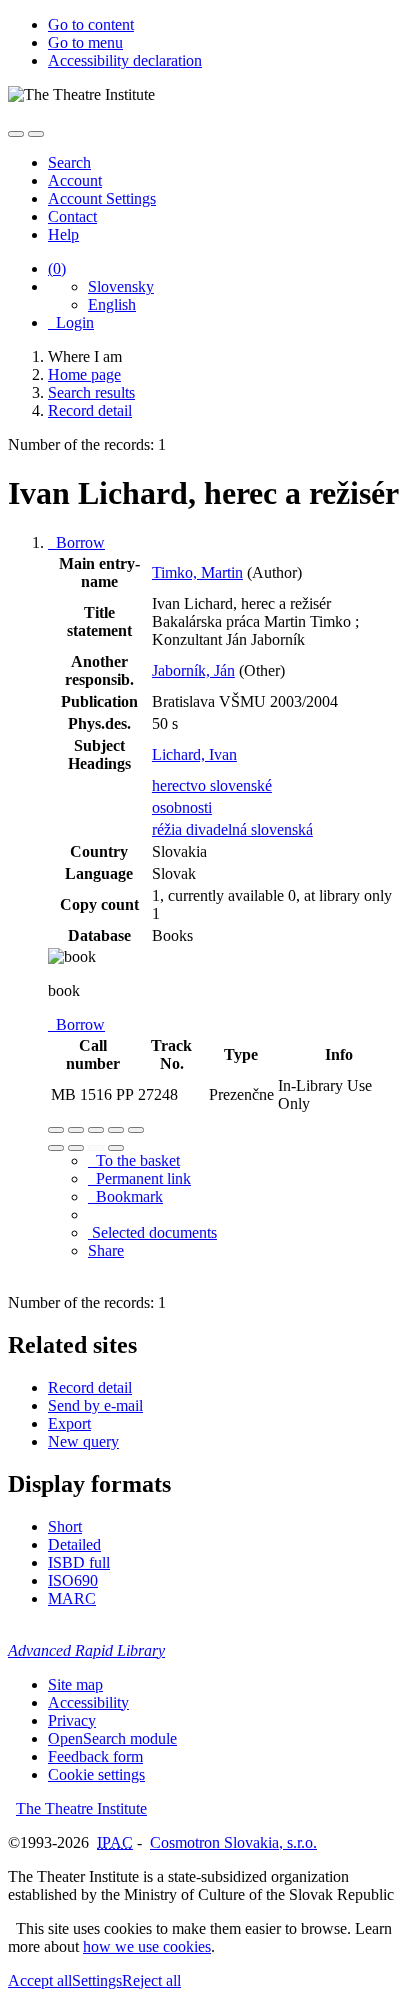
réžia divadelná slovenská (232, 829)
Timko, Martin (197, 572)
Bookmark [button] (125, 1196)
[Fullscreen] (116, 1130)
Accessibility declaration (125, 60)
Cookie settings (96, 1774)
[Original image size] (96, 1130)
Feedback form (95, 1756)
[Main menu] (36, 134)
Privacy (72, 1720)
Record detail (90, 1387)
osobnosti (182, 807)
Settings (97, 1980)
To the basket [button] (134, 1160)
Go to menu (85, 42)
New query (83, 1441)
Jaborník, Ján (193, 670)
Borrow (76, 542)
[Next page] (116, 1148)
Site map (75, 1684)
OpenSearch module (112, 1738)
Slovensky (121, 286)
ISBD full (79, 1562)
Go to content (91, 24)
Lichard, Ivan (194, 754)
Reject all (151, 1980)
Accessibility (88, 1702)
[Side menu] (16, 134)
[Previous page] (96, 1148)
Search (69, 162)
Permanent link (139, 1178)
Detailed (74, 1544)
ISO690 (73, 1580)
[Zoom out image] (76, 1130)
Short (65, 1526)
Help (63, 234)
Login (71, 322)
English (112, 304)
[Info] (136, 1130)
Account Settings (102, 198)
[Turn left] (56, 1148)
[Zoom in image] (56, 1130)
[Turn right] (76, 1148)
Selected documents (152, 1232)
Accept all (40, 1980)
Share (106, 1250)
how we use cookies (147, 1946)
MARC (72, 1598)
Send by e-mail (95, 1405)
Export (69, 1423)
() (57, 268)
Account (75, 180)
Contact (72, 216)
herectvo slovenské (212, 785)
